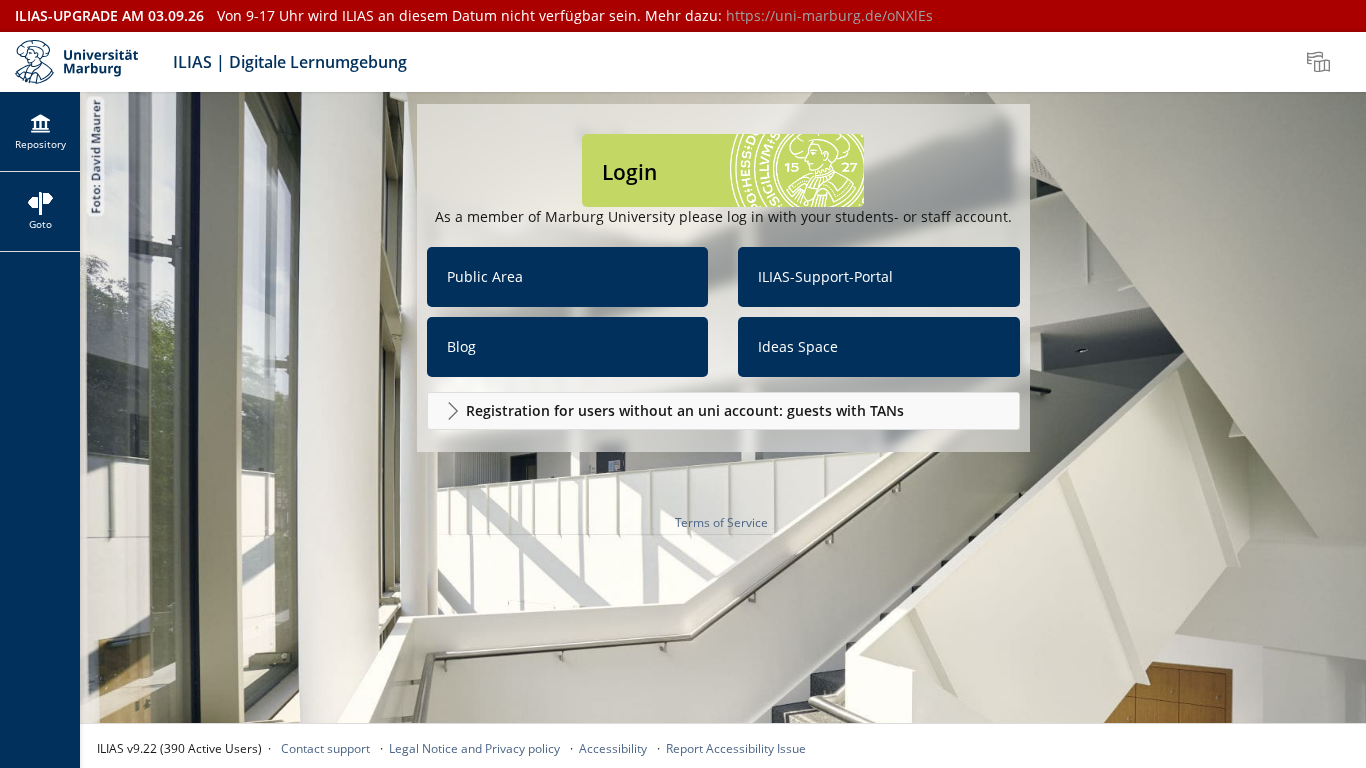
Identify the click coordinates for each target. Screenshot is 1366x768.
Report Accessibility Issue (736, 748)
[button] (723, 411)
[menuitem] (1321, 62)
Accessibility (613, 748)
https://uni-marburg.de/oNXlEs (829, 15)
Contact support (325, 748)
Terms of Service (721, 522)
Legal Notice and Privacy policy (474, 748)
